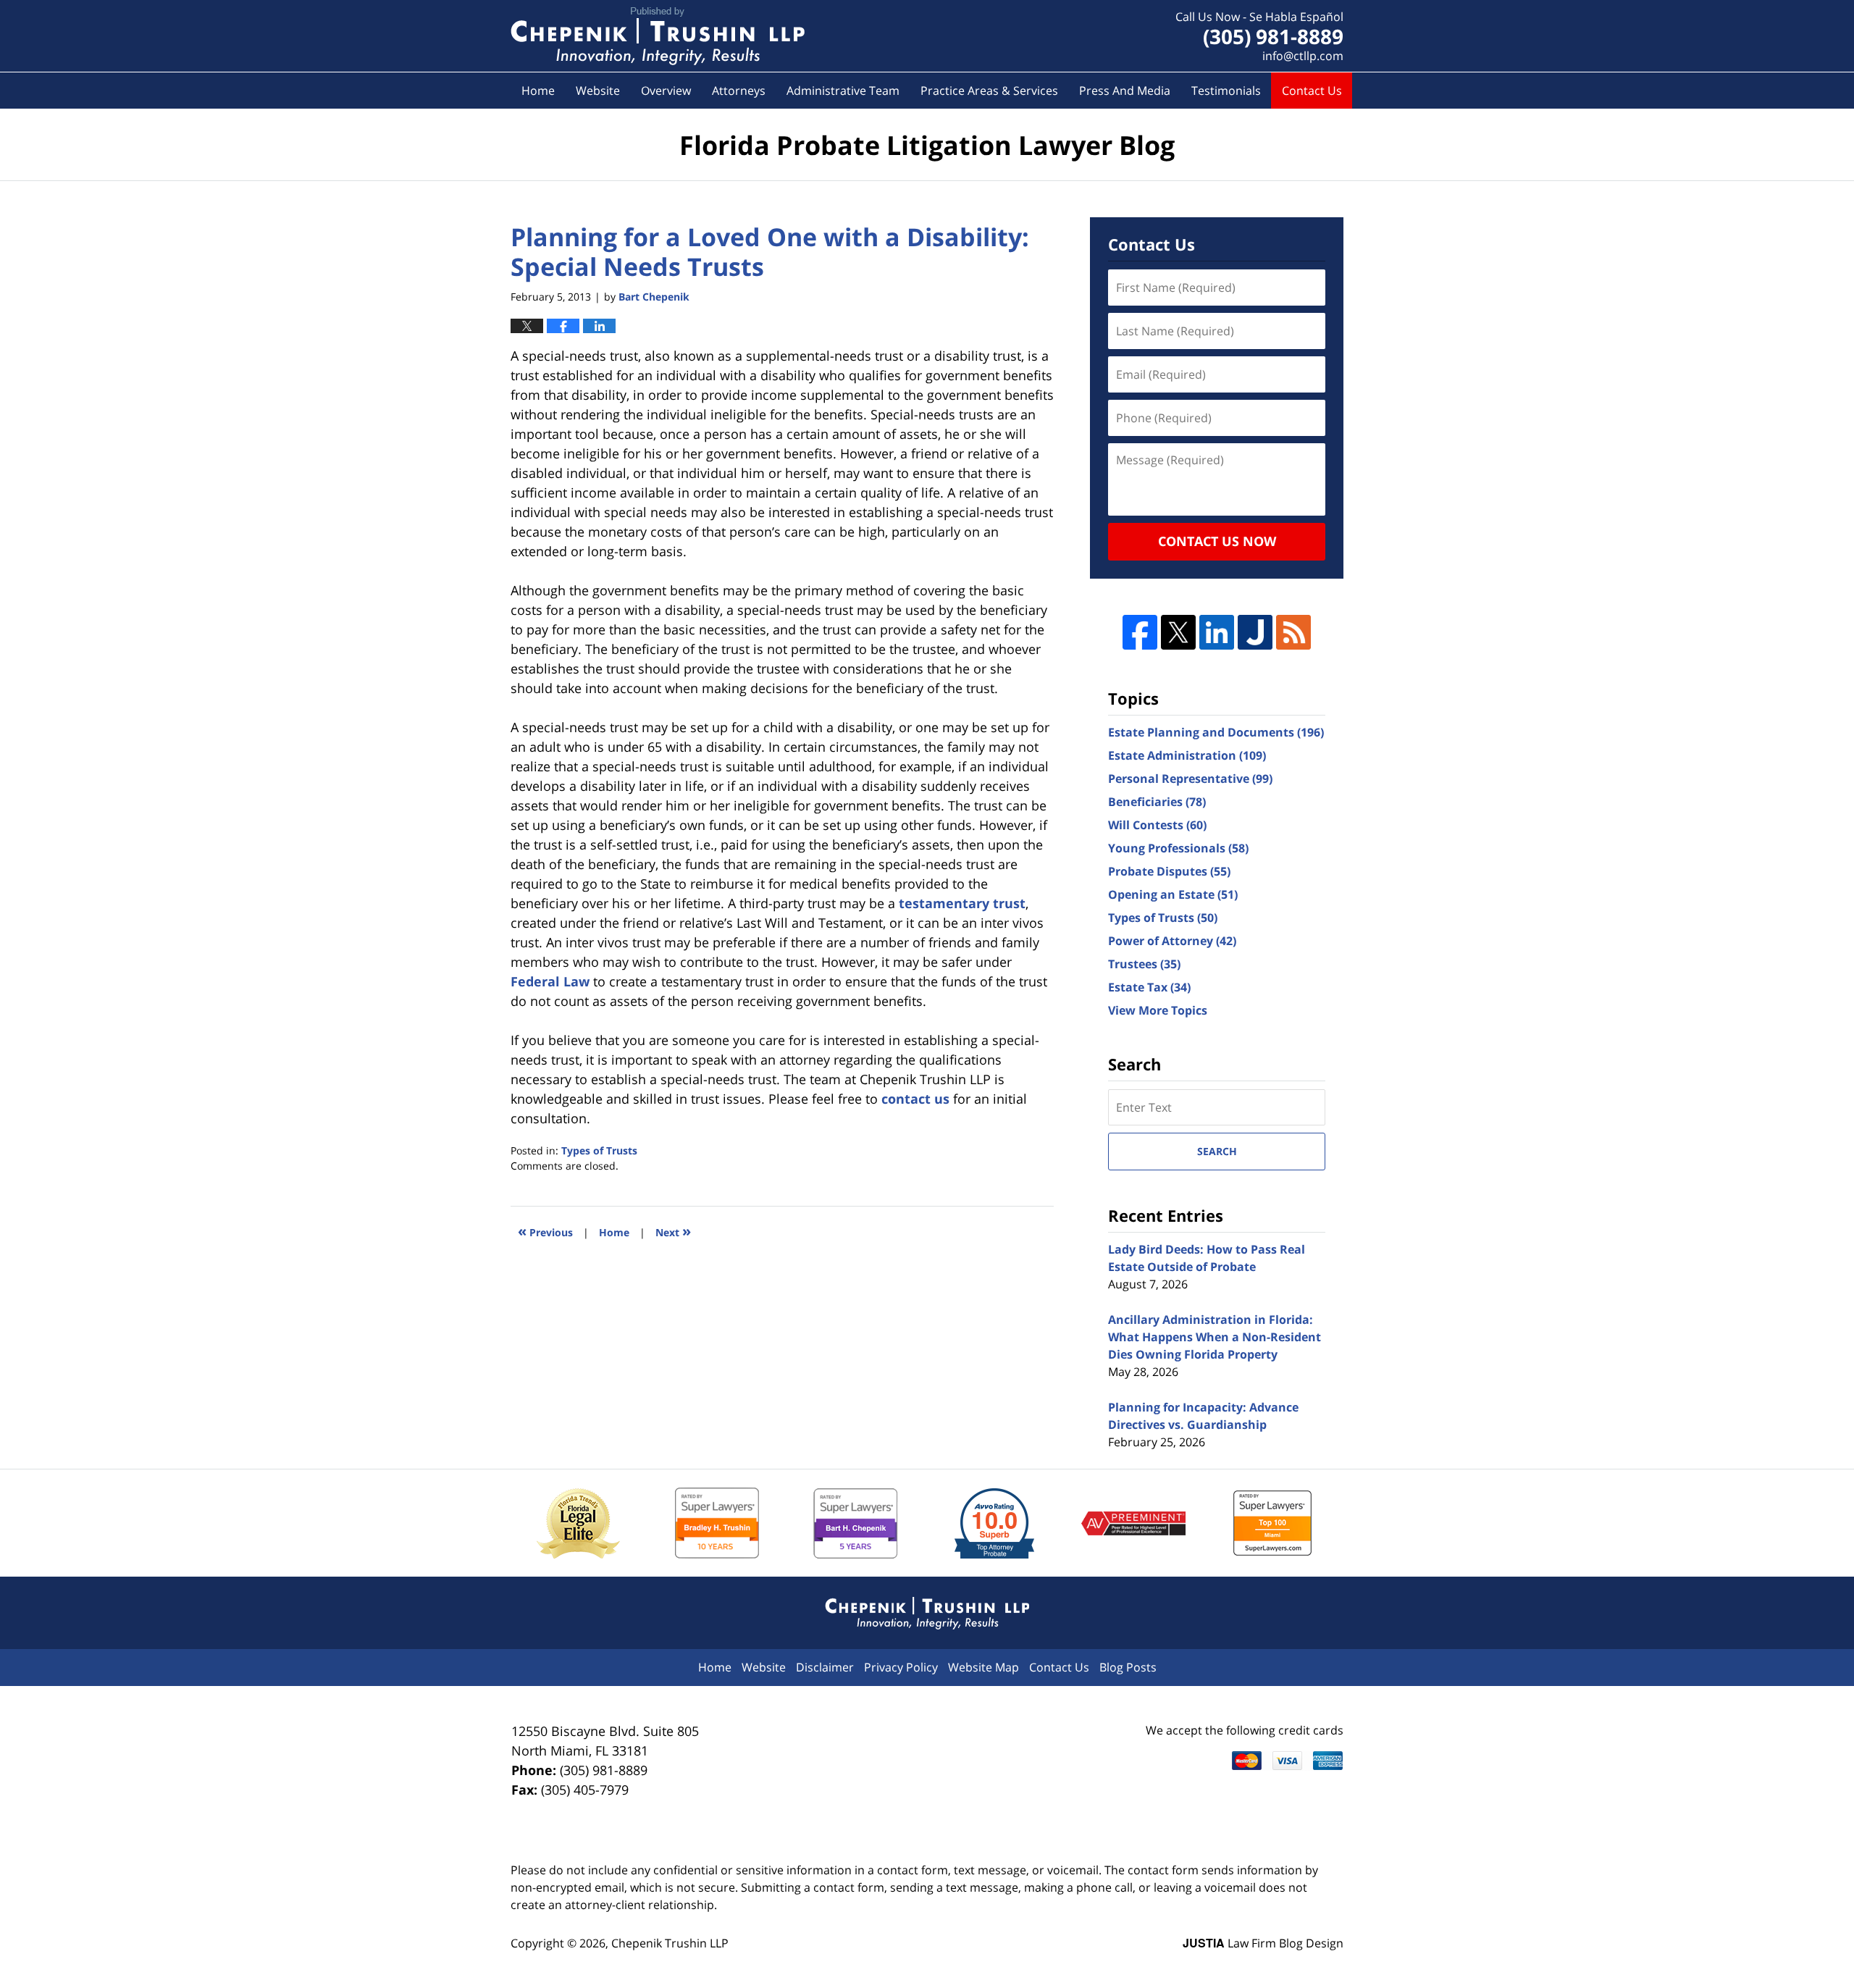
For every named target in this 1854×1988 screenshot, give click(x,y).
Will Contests (1157, 825)
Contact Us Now (1217, 541)
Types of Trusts (599, 1150)
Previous (545, 1231)
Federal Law (550, 981)
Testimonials (1226, 91)
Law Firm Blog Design (1263, 1943)
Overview (666, 91)
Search (1217, 1151)
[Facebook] (1140, 632)
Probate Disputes (1169, 871)
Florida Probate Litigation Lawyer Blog (658, 36)
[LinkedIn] (1217, 632)
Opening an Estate (1173, 894)
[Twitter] (1178, 632)
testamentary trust (962, 903)
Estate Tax (1149, 987)
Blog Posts (1128, 1667)
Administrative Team (843, 91)
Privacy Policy (901, 1667)
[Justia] (1255, 632)
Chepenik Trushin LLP (670, 1943)
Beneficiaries (1157, 802)
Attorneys (739, 91)
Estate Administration (1187, 755)
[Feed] (1293, 632)
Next (673, 1231)
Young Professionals (1178, 848)
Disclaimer (825, 1667)
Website (598, 91)
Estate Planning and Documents (1216, 732)
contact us (915, 1099)
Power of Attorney (1172, 941)
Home (538, 91)
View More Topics (1158, 1010)
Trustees (1144, 964)
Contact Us (1312, 91)
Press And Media (1125, 91)
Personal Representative (1190, 779)
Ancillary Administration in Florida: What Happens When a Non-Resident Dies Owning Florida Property (1215, 1337)
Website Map (983, 1667)
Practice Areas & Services (989, 91)
